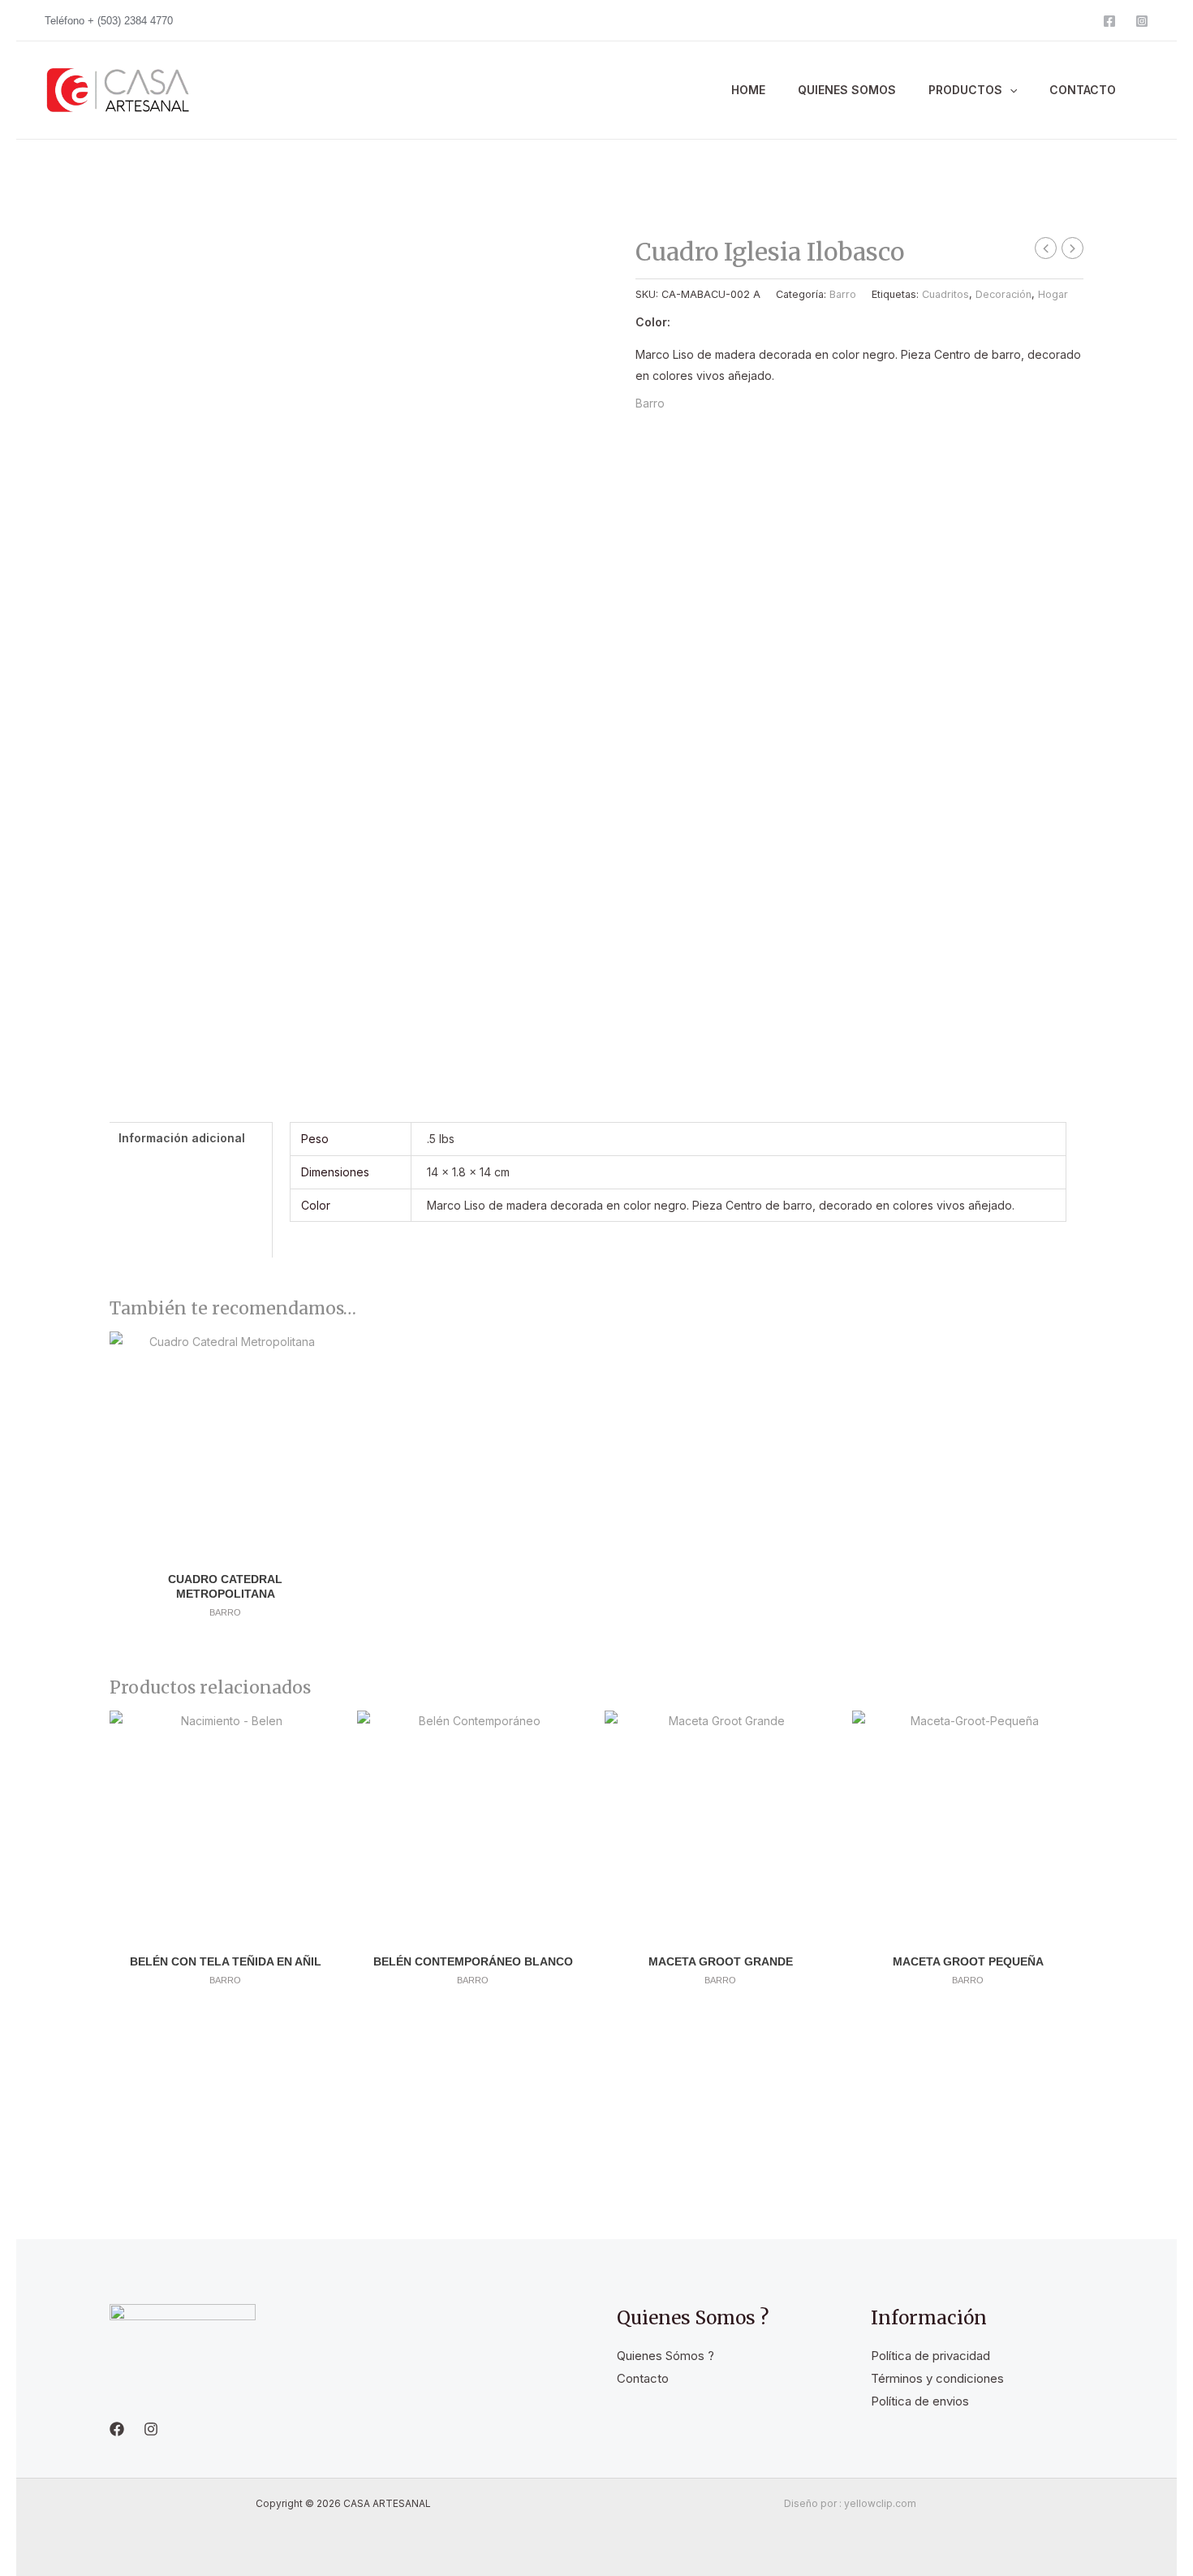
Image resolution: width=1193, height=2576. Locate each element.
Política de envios (920, 2401)
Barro (843, 293)
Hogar (1053, 293)
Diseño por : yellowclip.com (850, 2503)
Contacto (643, 2378)
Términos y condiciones (937, 2378)
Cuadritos (945, 293)
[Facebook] (1109, 21)
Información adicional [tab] (182, 1138)
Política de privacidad (930, 2356)
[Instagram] (1142, 21)
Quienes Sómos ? (665, 2356)
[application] (1010, 90)
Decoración (1003, 293)
